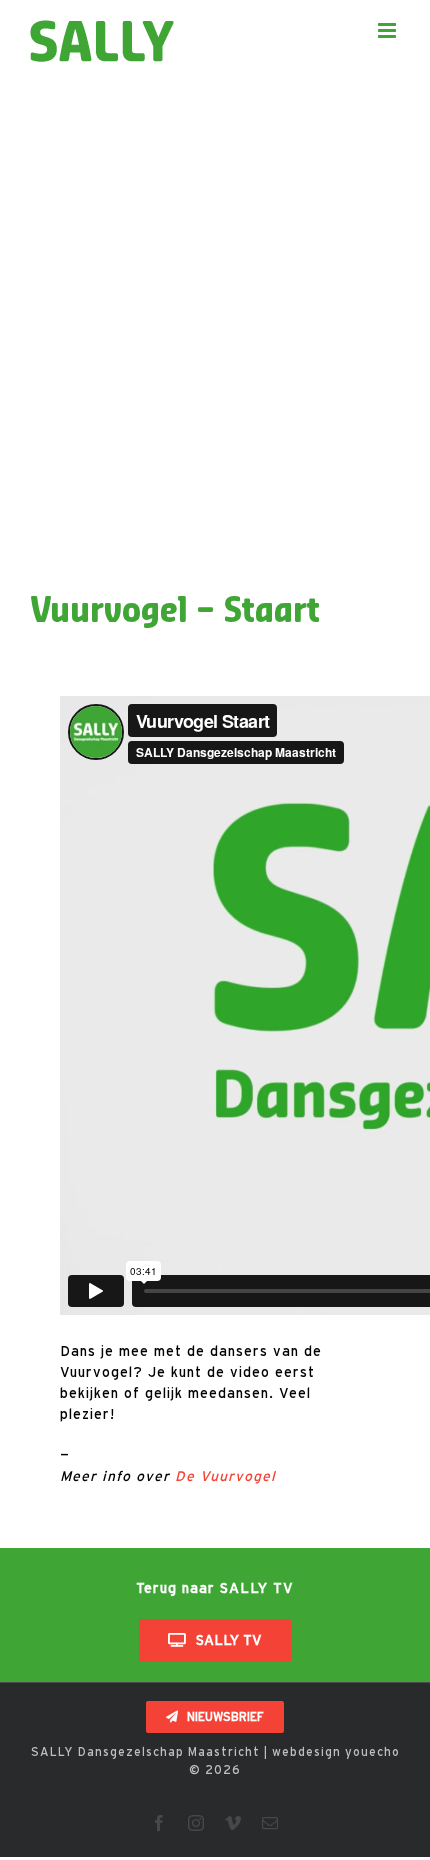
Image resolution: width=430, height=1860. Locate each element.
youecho (372, 1751)
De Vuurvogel (225, 1476)
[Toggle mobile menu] (389, 30)
